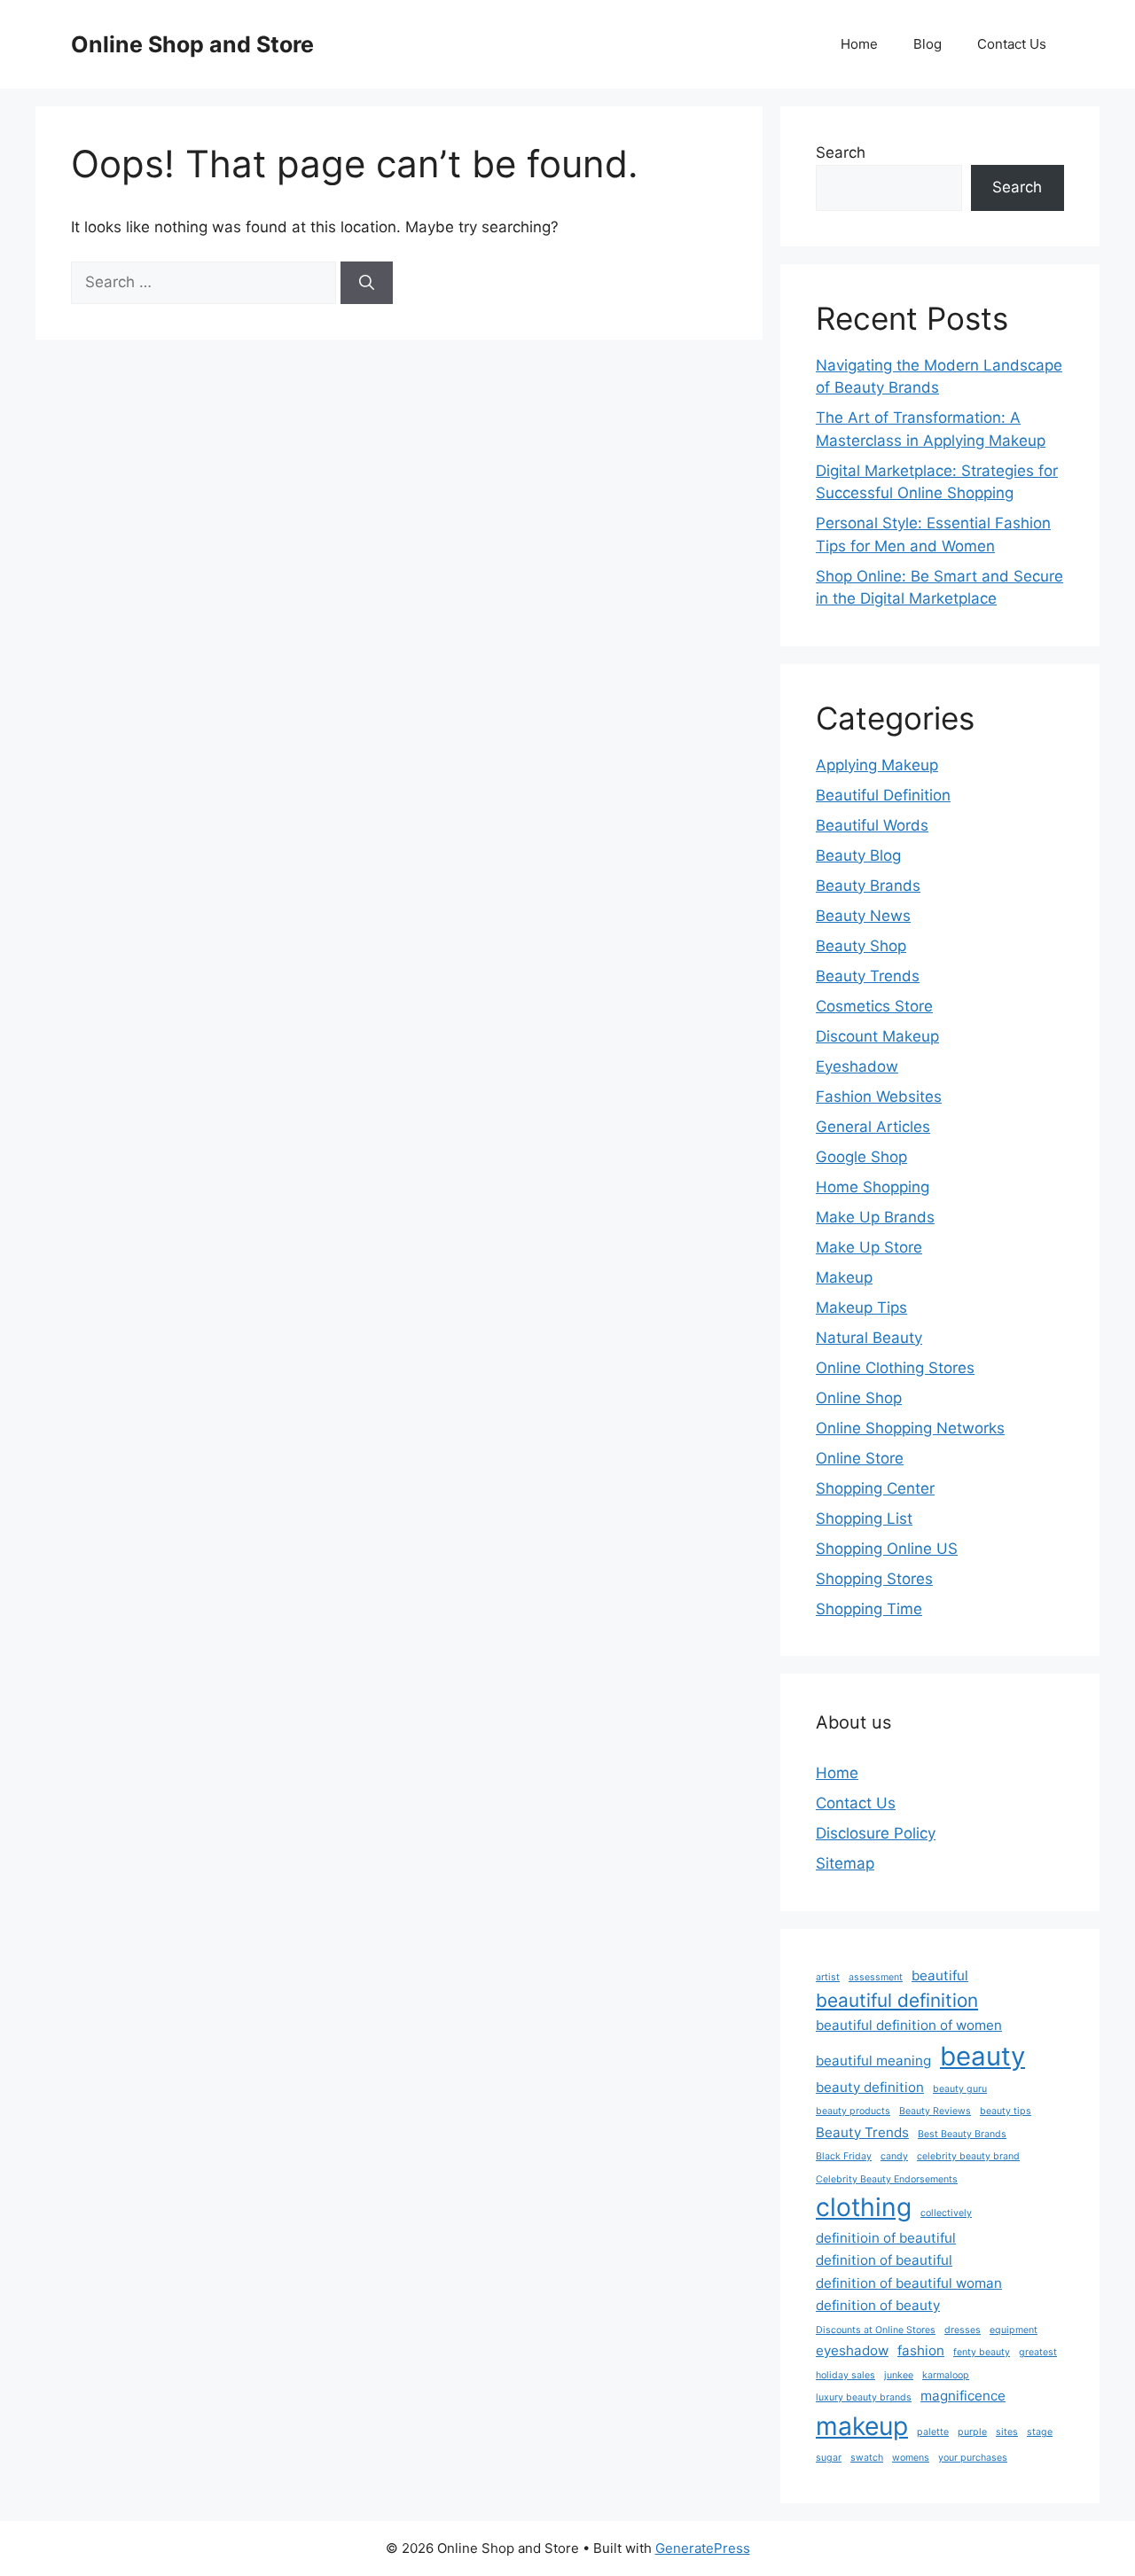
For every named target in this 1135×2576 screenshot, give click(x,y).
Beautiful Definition (883, 795)
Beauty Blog (858, 855)
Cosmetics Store (874, 1006)
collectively (946, 2213)
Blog (928, 44)
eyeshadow (852, 2350)
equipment (1014, 2330)
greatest (1038, 2352)
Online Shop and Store (192, 44)
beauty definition (870, 2087)
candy (894, 2156)
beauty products (853, 2111)
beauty (982, 2056)
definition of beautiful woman (909, 2283)
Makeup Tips (861, 1308)
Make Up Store (869, 1247)
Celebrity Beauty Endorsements (887, 2179)
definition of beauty (878, 2305)
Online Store (860, 1458)
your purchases (973, 2458)
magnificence (963, 2396)
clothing (864, 2207)
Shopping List (864, 1518)
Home (859, 44)
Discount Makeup (877, 1036)
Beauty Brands (868, 886)
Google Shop (861, 1157)
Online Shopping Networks (910, 1428)
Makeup (844, 1277)
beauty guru (960, 2089)
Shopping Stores (874, 1579)
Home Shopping (873, 1187)
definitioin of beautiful (886, 2238)
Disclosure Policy (876, 1833)
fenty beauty (982, 2352)
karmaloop (946, 2375)
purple (972, 2432)
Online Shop (859, 1398)
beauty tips (1006, 2111)
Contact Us (1012, 44)
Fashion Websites (879, 1097)
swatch (867, 2458)
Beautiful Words (872, 825)
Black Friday (844, 2156)
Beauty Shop (861, 946)
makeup (862, 2426)
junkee (899, 2375)
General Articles (873, 1127)
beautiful (940, 1975)
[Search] (367, 283)
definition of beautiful (884, 2260)
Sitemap (845, 1863)
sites (1007, 2432)
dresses (963, 2330)
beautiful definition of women (909, 2025)
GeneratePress (703, 2548)
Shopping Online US (887, 1549)
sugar (829, 2458)
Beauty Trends (868, 976)
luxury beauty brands (864, 2397)
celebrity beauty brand (968, 2156)
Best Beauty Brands (962, 2134)
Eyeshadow (857, 1066)
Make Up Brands (875, 1217)
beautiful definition (897, 2000)
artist (828, 1977)
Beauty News (863, 916)
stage (1040, 2432)
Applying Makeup (877, 765)
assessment (876, 1977)
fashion (921, 2350)
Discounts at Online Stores (876, 2330)
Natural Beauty (869, 1338)
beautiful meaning (873, 2061)
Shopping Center (875, 1488)
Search (841, 152)
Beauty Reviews (935, 2111)
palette (933, 2432)
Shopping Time (869, 1609)
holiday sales (845, 2375)
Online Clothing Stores (895, 1368)
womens (911, 2458)
